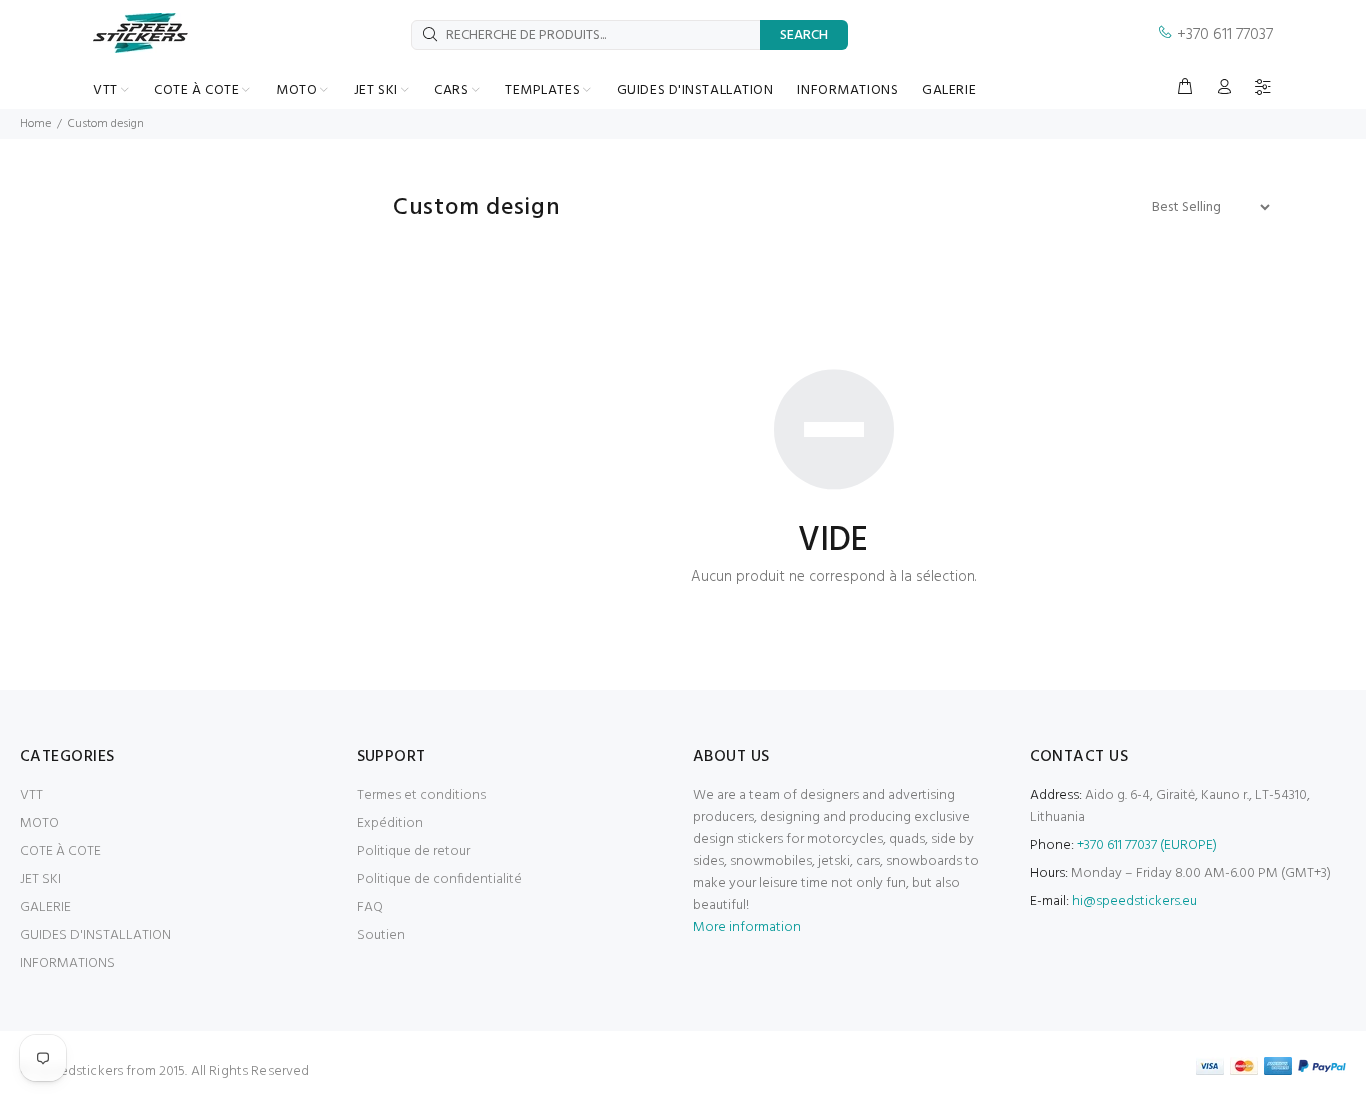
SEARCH (804, 35)
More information (747, 927)
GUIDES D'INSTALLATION (95, 935)
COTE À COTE (60, 851)
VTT (31, 795)
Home (35, 124)
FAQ (370, 907)
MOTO (39, 823)
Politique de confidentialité (439, 879)
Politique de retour (413, 851)
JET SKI (40, 879)
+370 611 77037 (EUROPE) (1147, 845)
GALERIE (45, 907)
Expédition (390, 823)
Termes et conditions (421, 795)
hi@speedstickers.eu (1134, 901)
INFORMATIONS (67, 963)
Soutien (381, 935)
